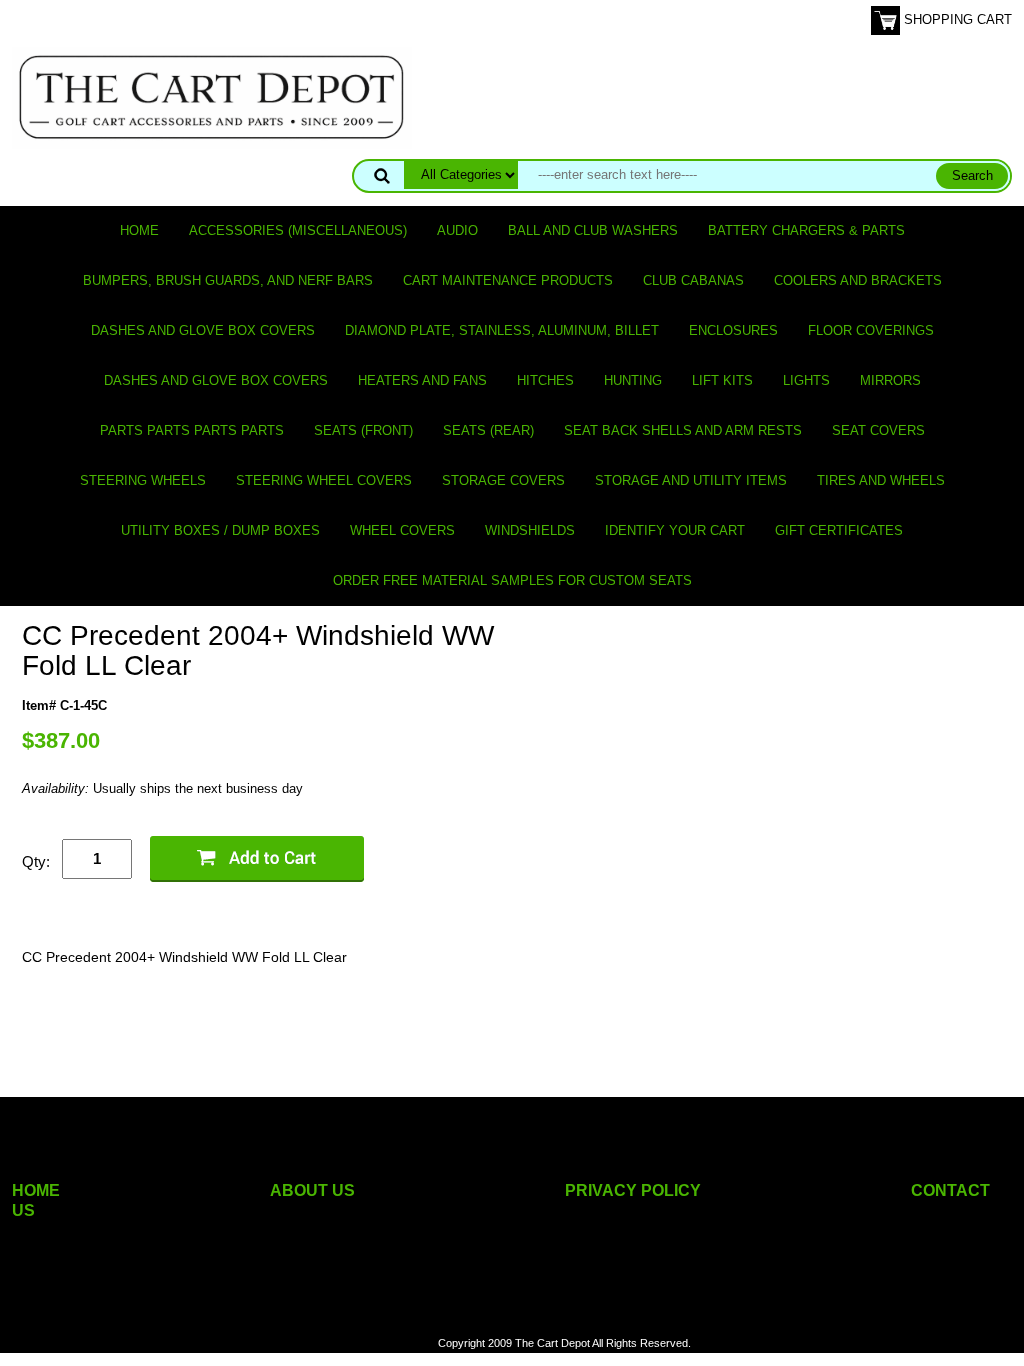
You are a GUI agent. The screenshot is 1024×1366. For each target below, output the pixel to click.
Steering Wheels (143, 480)
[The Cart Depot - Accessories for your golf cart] (212, 96)
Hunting (633, 380)
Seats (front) (363, 430)
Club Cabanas (693, 280)
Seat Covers (878, 430)
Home (139, 230)
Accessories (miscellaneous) (298, 230)
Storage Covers (503, 480)
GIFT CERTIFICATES (839, 530)
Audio (457, 230)
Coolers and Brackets (858, 280)
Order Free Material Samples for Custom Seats (512, 580)
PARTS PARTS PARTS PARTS (192, 430)
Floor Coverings (871, 330)
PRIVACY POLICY (633, 1190)
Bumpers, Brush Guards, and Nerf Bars (228, 280)
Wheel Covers (402, 530)
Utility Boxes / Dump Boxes (220, 530)
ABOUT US (312, 1190)
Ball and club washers (593, 230)
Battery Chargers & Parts (806, 230)
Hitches (545, 380)
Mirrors (890, 380)
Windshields (530, 530)
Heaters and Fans (422, 380)
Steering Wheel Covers (324, 480)
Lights (806, 380)
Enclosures (733, 330)
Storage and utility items (691, 480)
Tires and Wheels (881, 480)
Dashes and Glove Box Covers (203, 330)
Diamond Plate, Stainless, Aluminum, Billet (502, 330)
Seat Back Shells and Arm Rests (683, 430)
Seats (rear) (488, 430)
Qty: (36, 861)
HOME (36, 1190)
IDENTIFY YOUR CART (675, 530)
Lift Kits (722, 380)
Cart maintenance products (508, 280)
